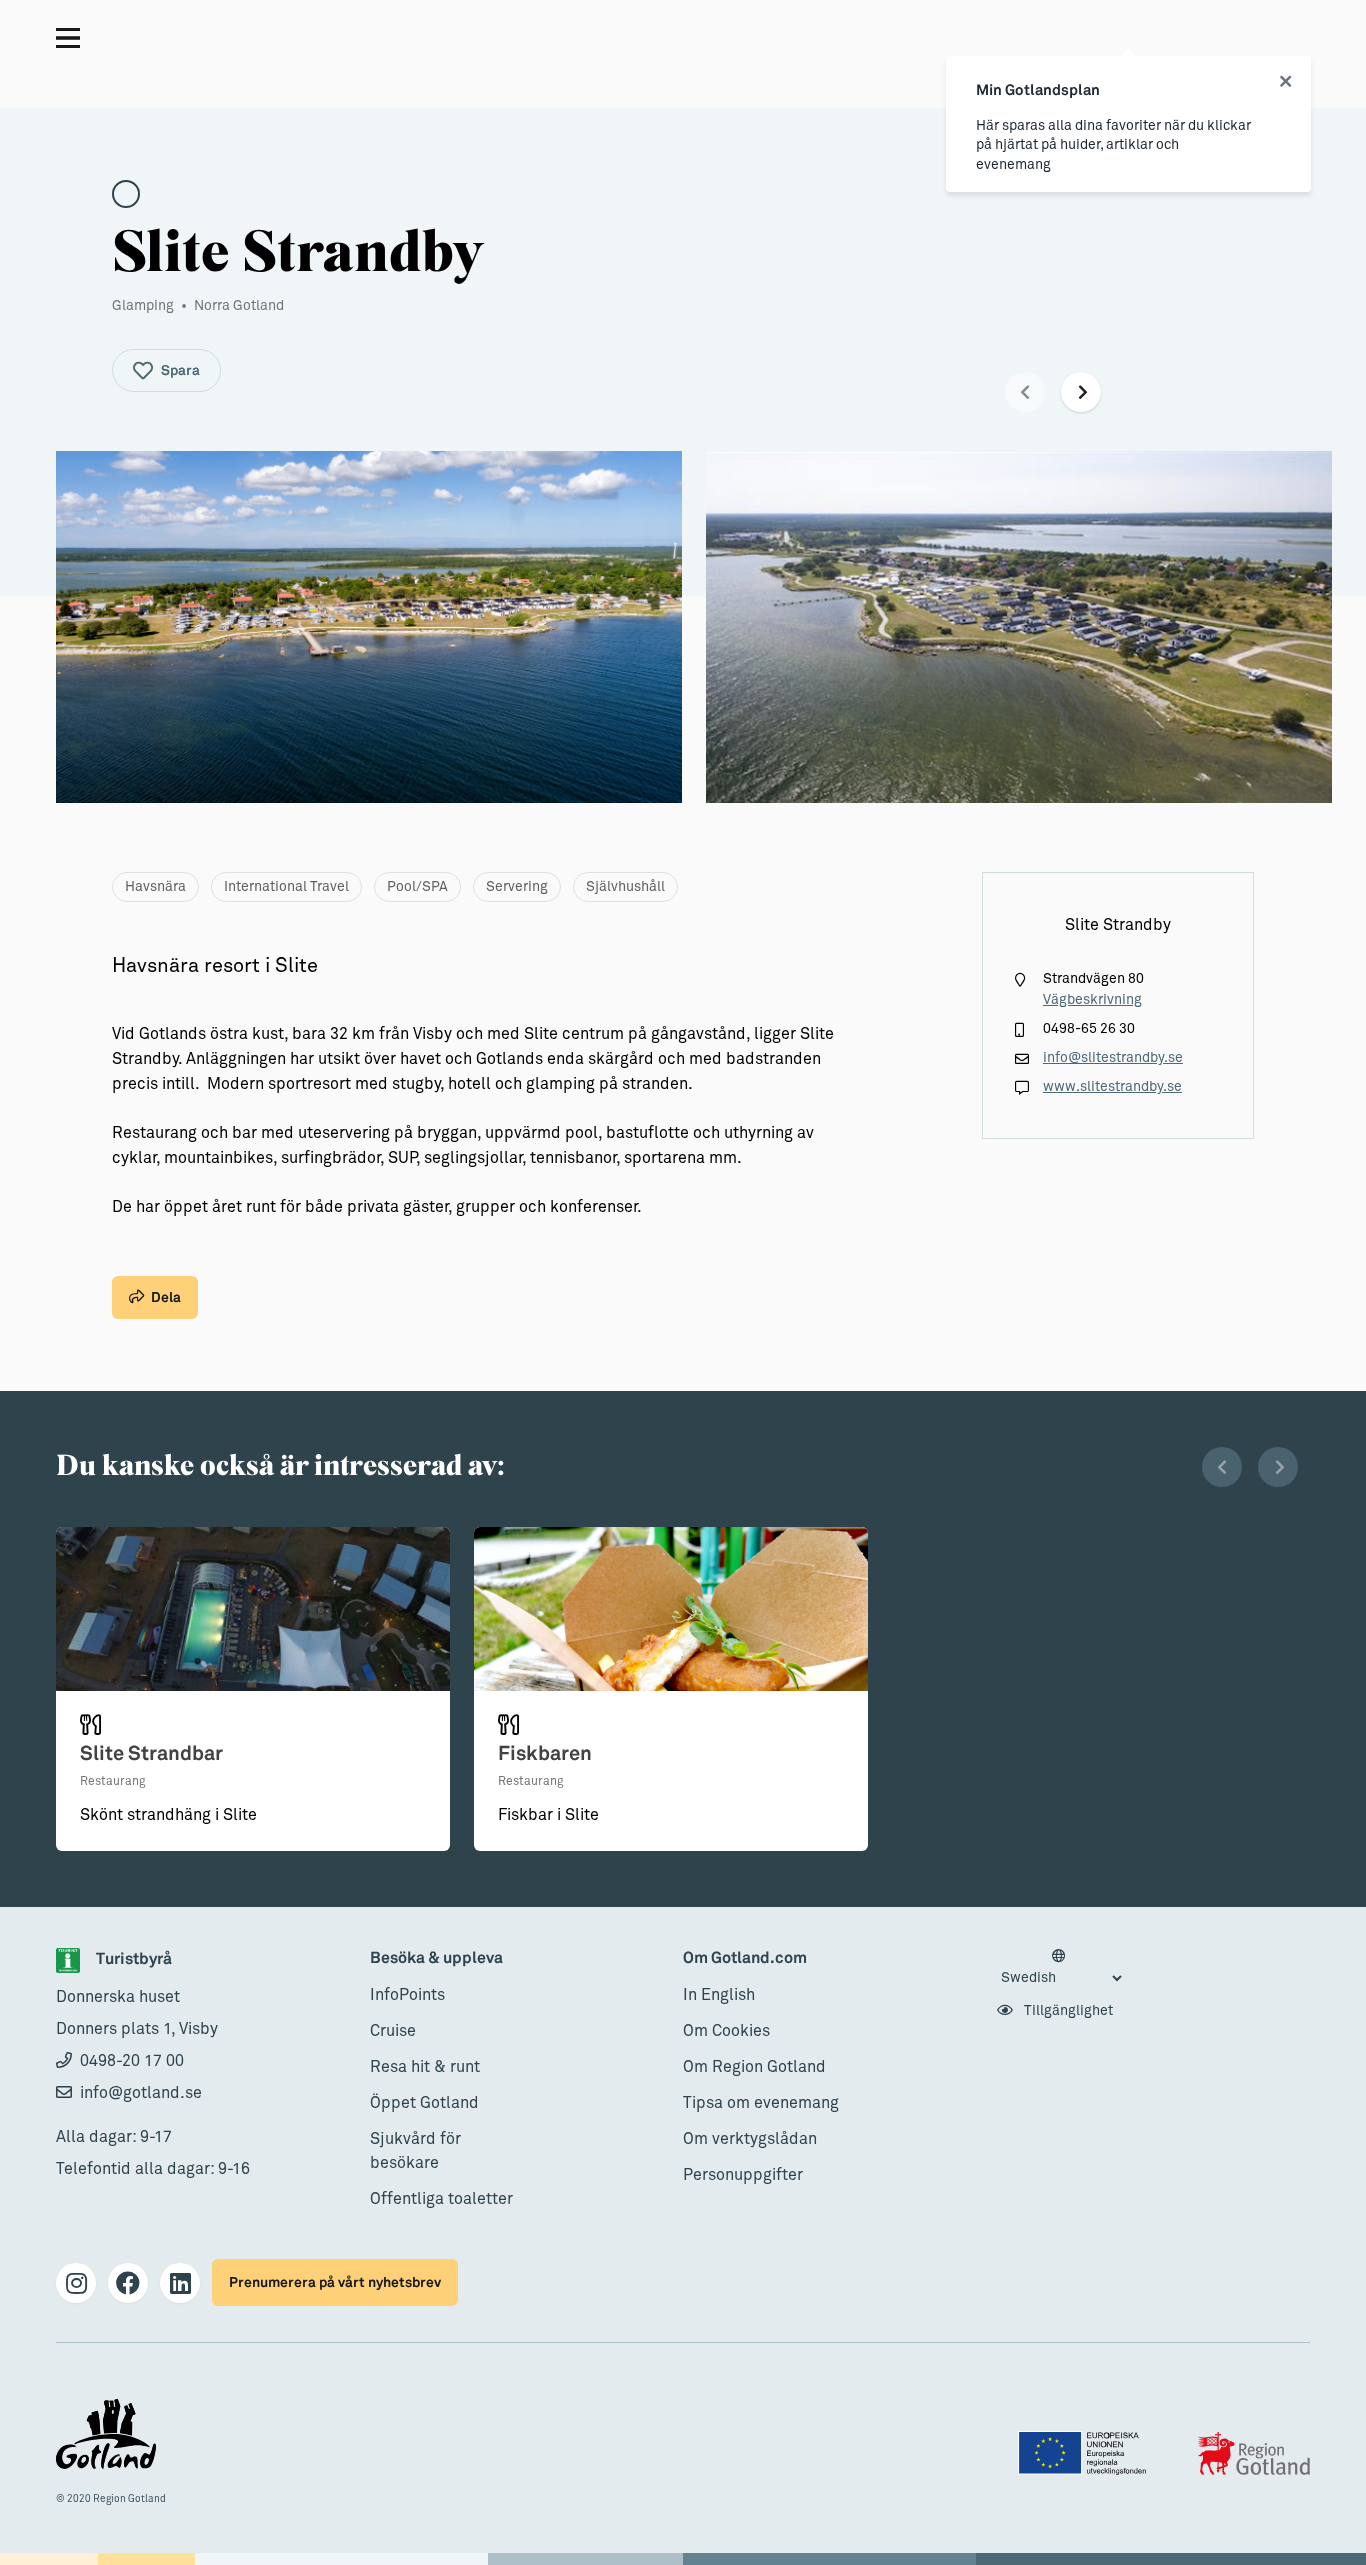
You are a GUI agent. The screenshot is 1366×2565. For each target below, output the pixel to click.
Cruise (393, 2031)
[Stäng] (1285, 82)
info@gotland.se (141, 2093)
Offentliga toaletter (441, 2199)
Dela (166, 1297)
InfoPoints (407, 1995)
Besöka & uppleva (436, 1958)
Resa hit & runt (425, 2067)
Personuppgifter (743, 2175)
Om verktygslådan (750, 2139)
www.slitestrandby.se (1112, 1087)
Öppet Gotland (424, 2103)
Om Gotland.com (745, 1958)
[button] (1025, 392)
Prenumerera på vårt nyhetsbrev (335, 2282)
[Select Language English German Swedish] (1061, 1968)
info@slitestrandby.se (1113, 1058)
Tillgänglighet (1067, 2011)
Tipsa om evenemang (761, 2103)
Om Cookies (726, 2031)
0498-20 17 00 (132, 2061)
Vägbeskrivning (1092, 1000)
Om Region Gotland (754, 2067)
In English (719, 1995)
